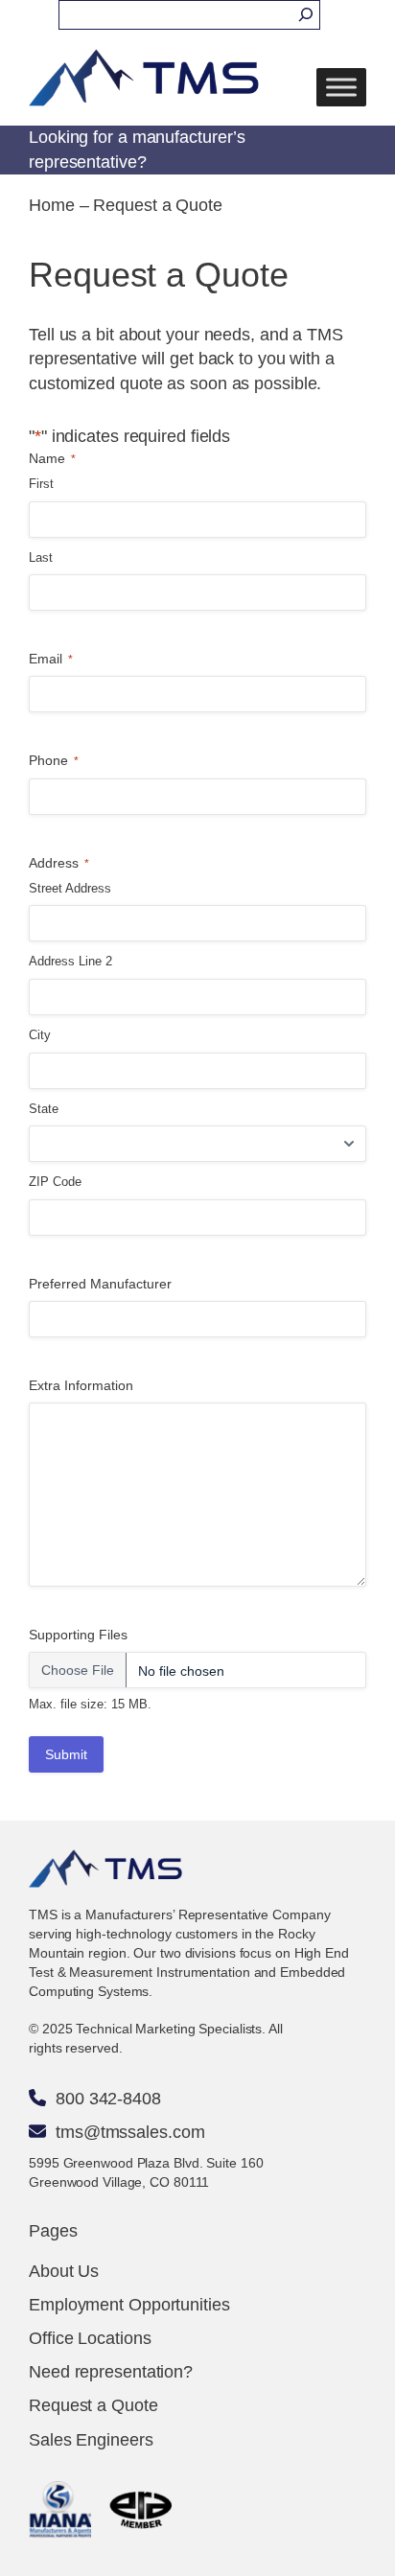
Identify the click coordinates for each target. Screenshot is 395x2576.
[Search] (306, 15)
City (40, 1035)
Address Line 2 (70, 961)
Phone (54, 760)
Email (51, 659)
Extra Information (81, 1385)
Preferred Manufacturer (100, 1284)
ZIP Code (55, 1182)
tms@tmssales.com (130, 2132)
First (41, 484)
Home (52, 205)
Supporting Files (78, 1635)
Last (41, 557)
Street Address (70, 888)
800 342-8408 (108, 2099)
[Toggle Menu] (341, 88)
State (44, 1109)
